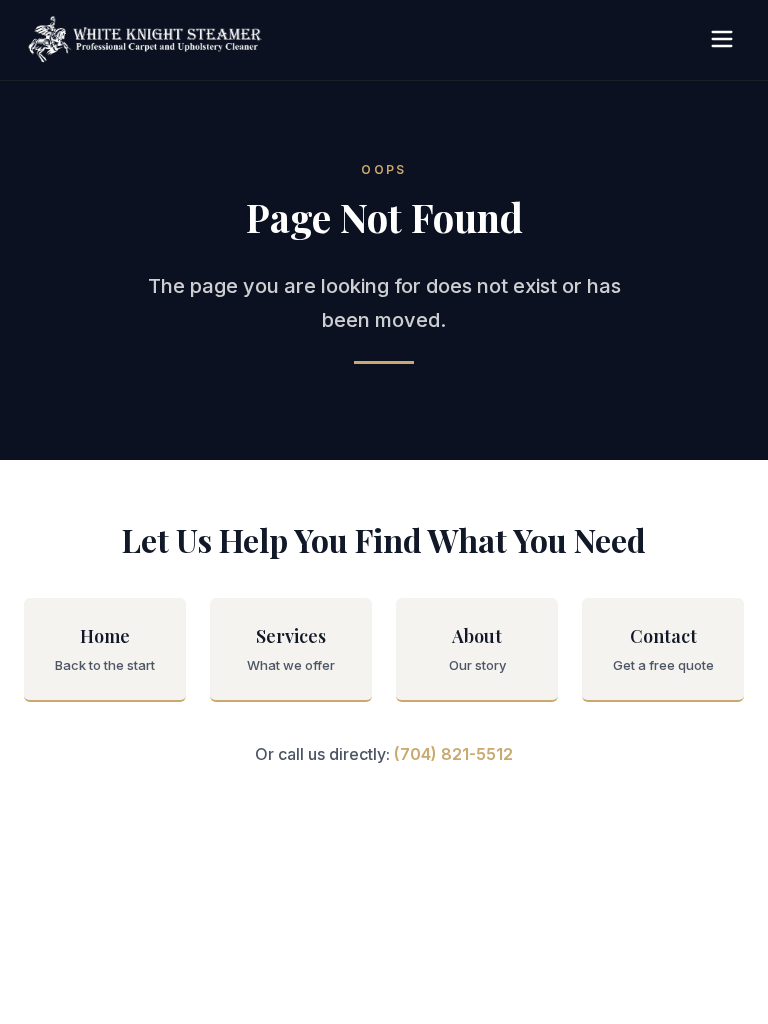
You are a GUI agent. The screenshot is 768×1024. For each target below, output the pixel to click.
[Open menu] (722, 40)
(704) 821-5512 (453, 754)
